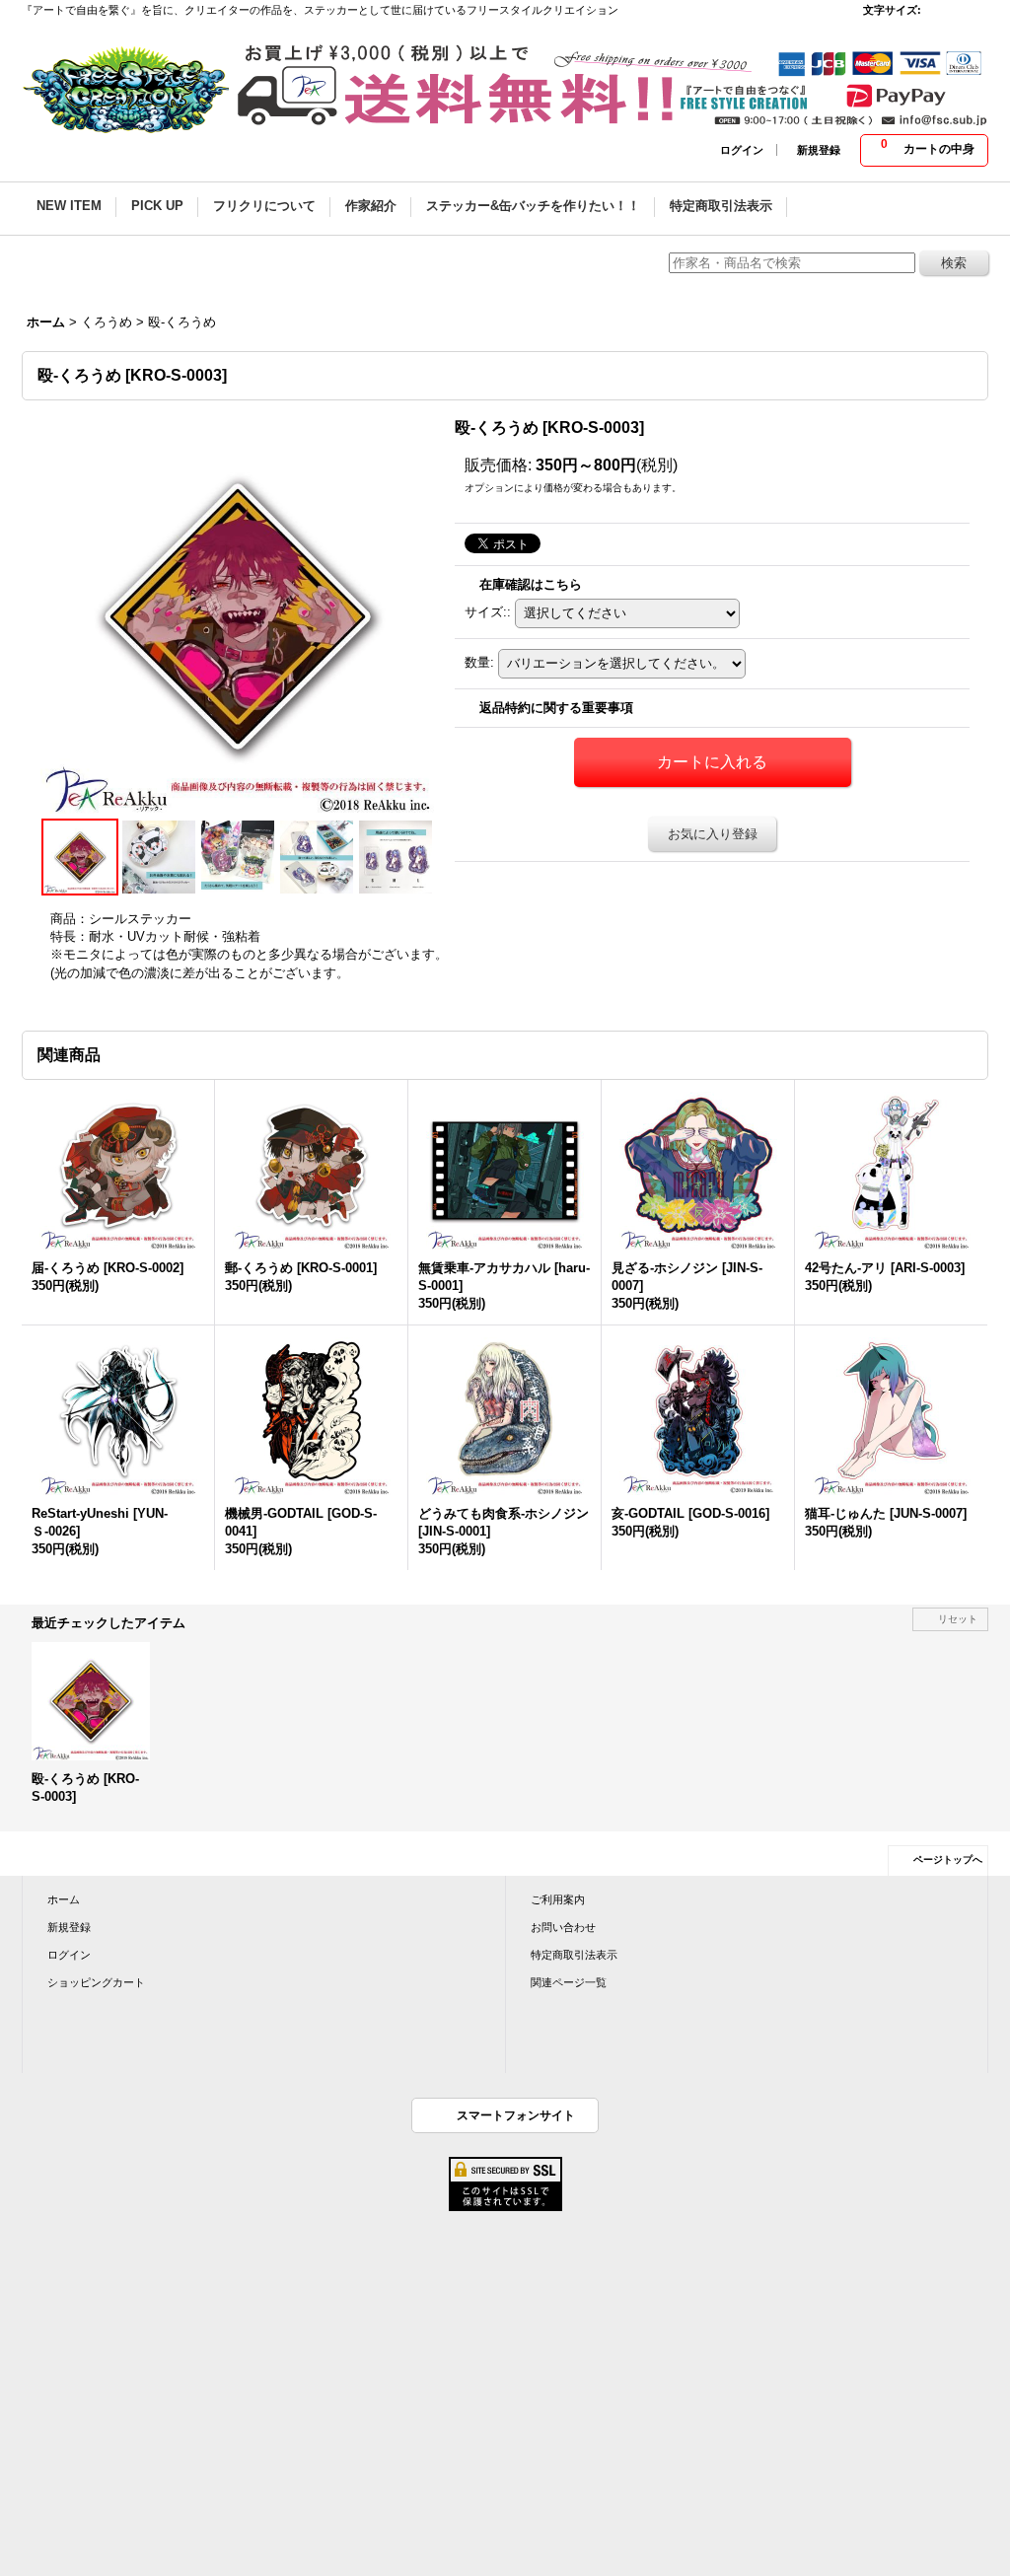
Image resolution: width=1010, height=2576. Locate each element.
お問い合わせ (563, 1927)
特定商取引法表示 (574, 1955)
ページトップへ (948, 1860)
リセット (958, 1619)
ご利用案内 (558, 1899)
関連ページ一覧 (569, 1982)
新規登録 (819, 150)
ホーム (64, 1899)
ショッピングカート (96, 1982)
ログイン (742, 150)
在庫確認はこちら (531, 584)
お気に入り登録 (713, 834)
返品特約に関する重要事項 (556, 708)
